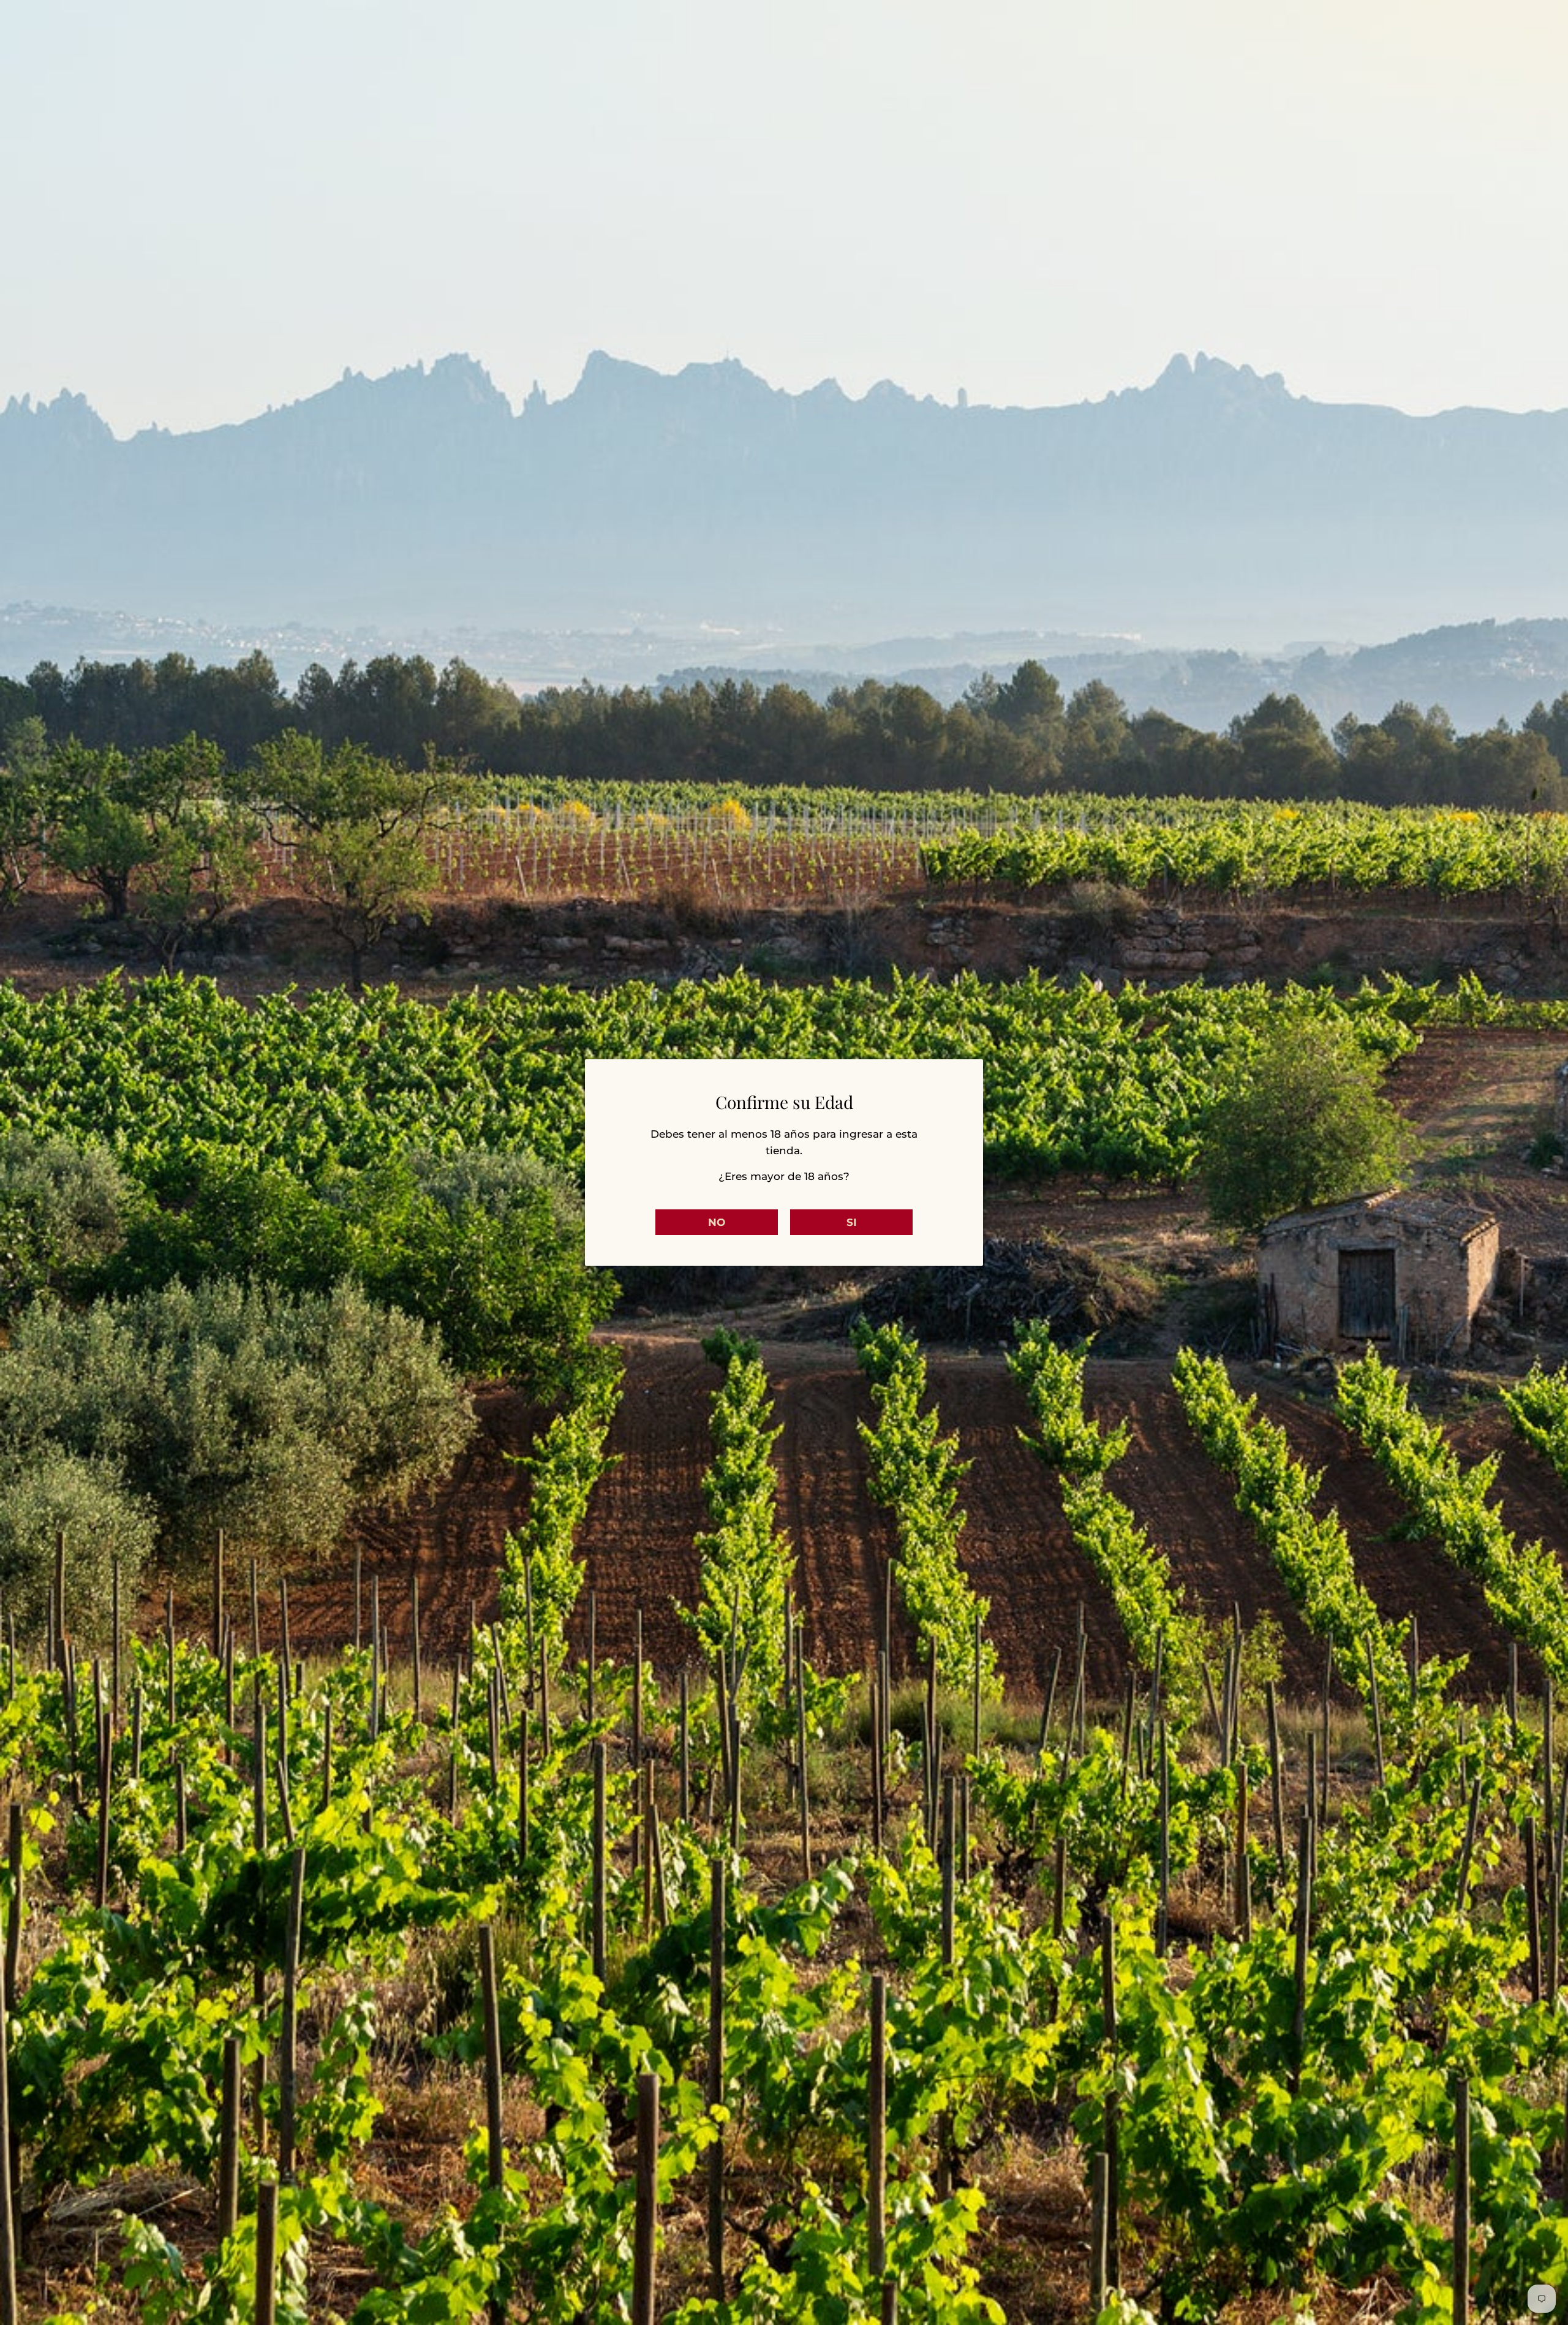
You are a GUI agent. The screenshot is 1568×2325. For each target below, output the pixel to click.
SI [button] (852, 1222)
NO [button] (717, 1222)
